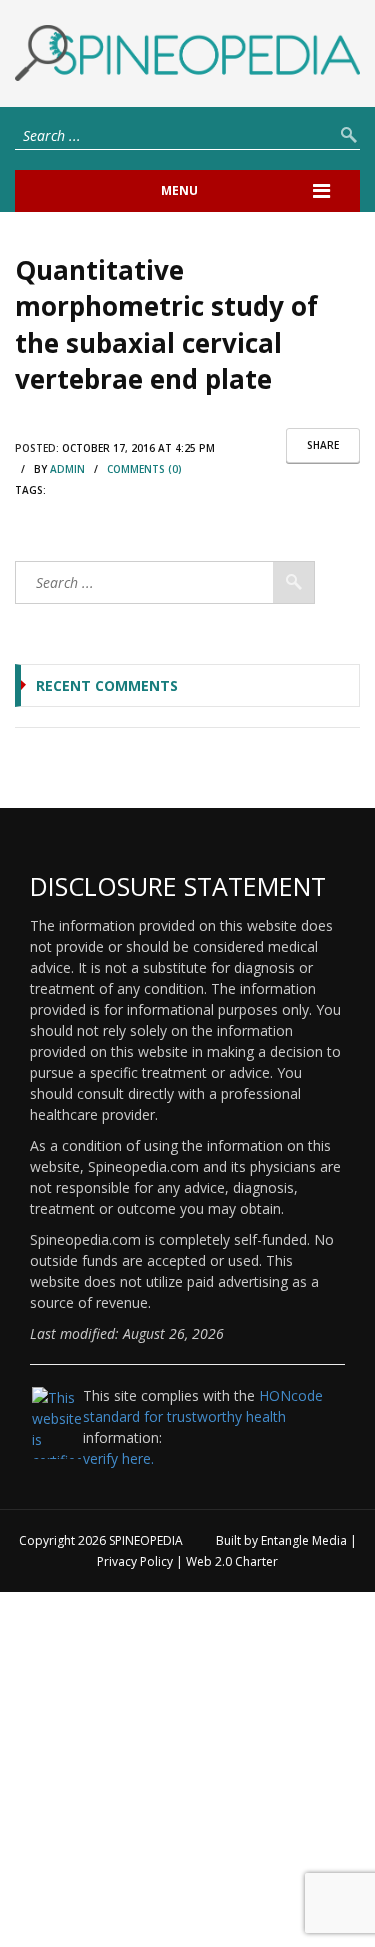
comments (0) (144, 469)
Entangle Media (304, 1540)
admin (67, 469)
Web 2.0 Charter (232, 1561)
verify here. (118, 1458)
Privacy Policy (135, 1561)
